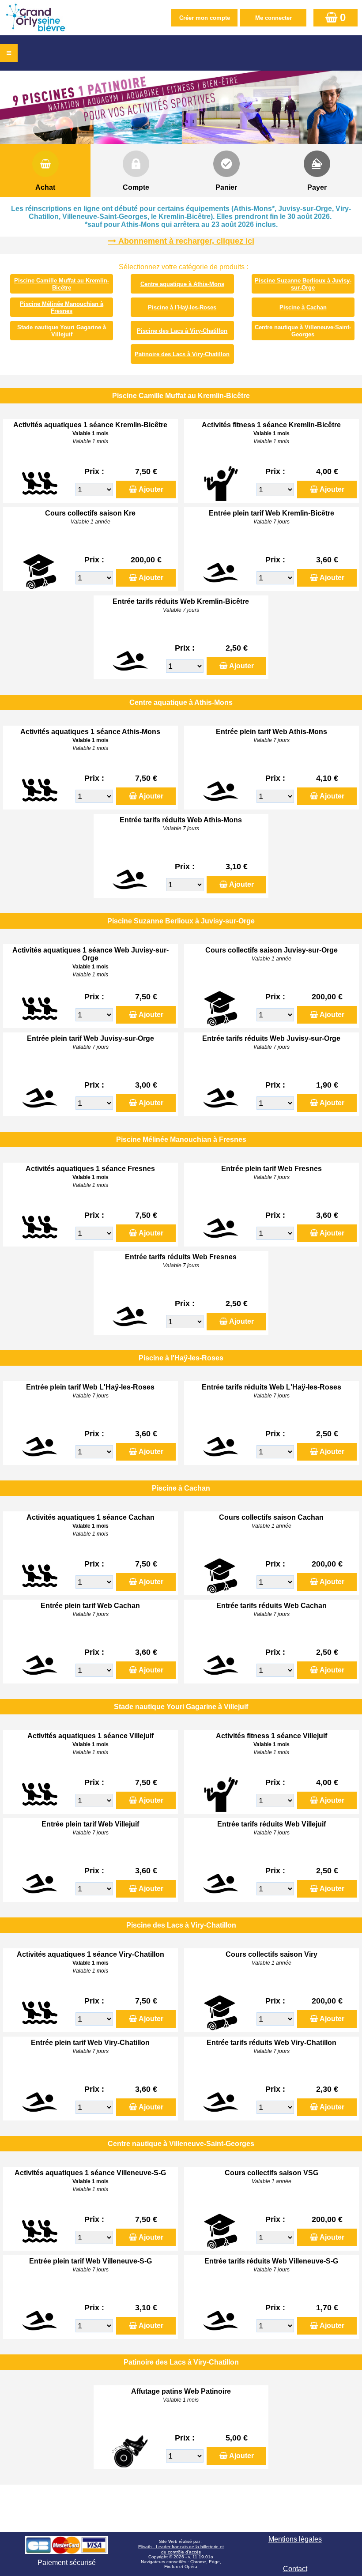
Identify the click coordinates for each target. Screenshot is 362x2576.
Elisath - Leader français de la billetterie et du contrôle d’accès (181, 2549)
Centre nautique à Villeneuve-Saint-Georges (303, 331)
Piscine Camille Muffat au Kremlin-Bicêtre (62, 284)
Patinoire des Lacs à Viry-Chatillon (182, 354)
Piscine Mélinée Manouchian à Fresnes (62, 307)
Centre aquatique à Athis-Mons (182, 284)
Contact (295, 2569)
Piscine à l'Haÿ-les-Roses (182, 307)
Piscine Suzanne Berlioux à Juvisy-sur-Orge (303, 284)
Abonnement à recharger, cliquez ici (186, 241)
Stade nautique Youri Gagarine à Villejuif (62, 331)
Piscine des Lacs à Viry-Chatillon (182, 331)
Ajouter (151, 489)
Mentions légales (295, 2539)
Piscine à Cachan (303, 307)
